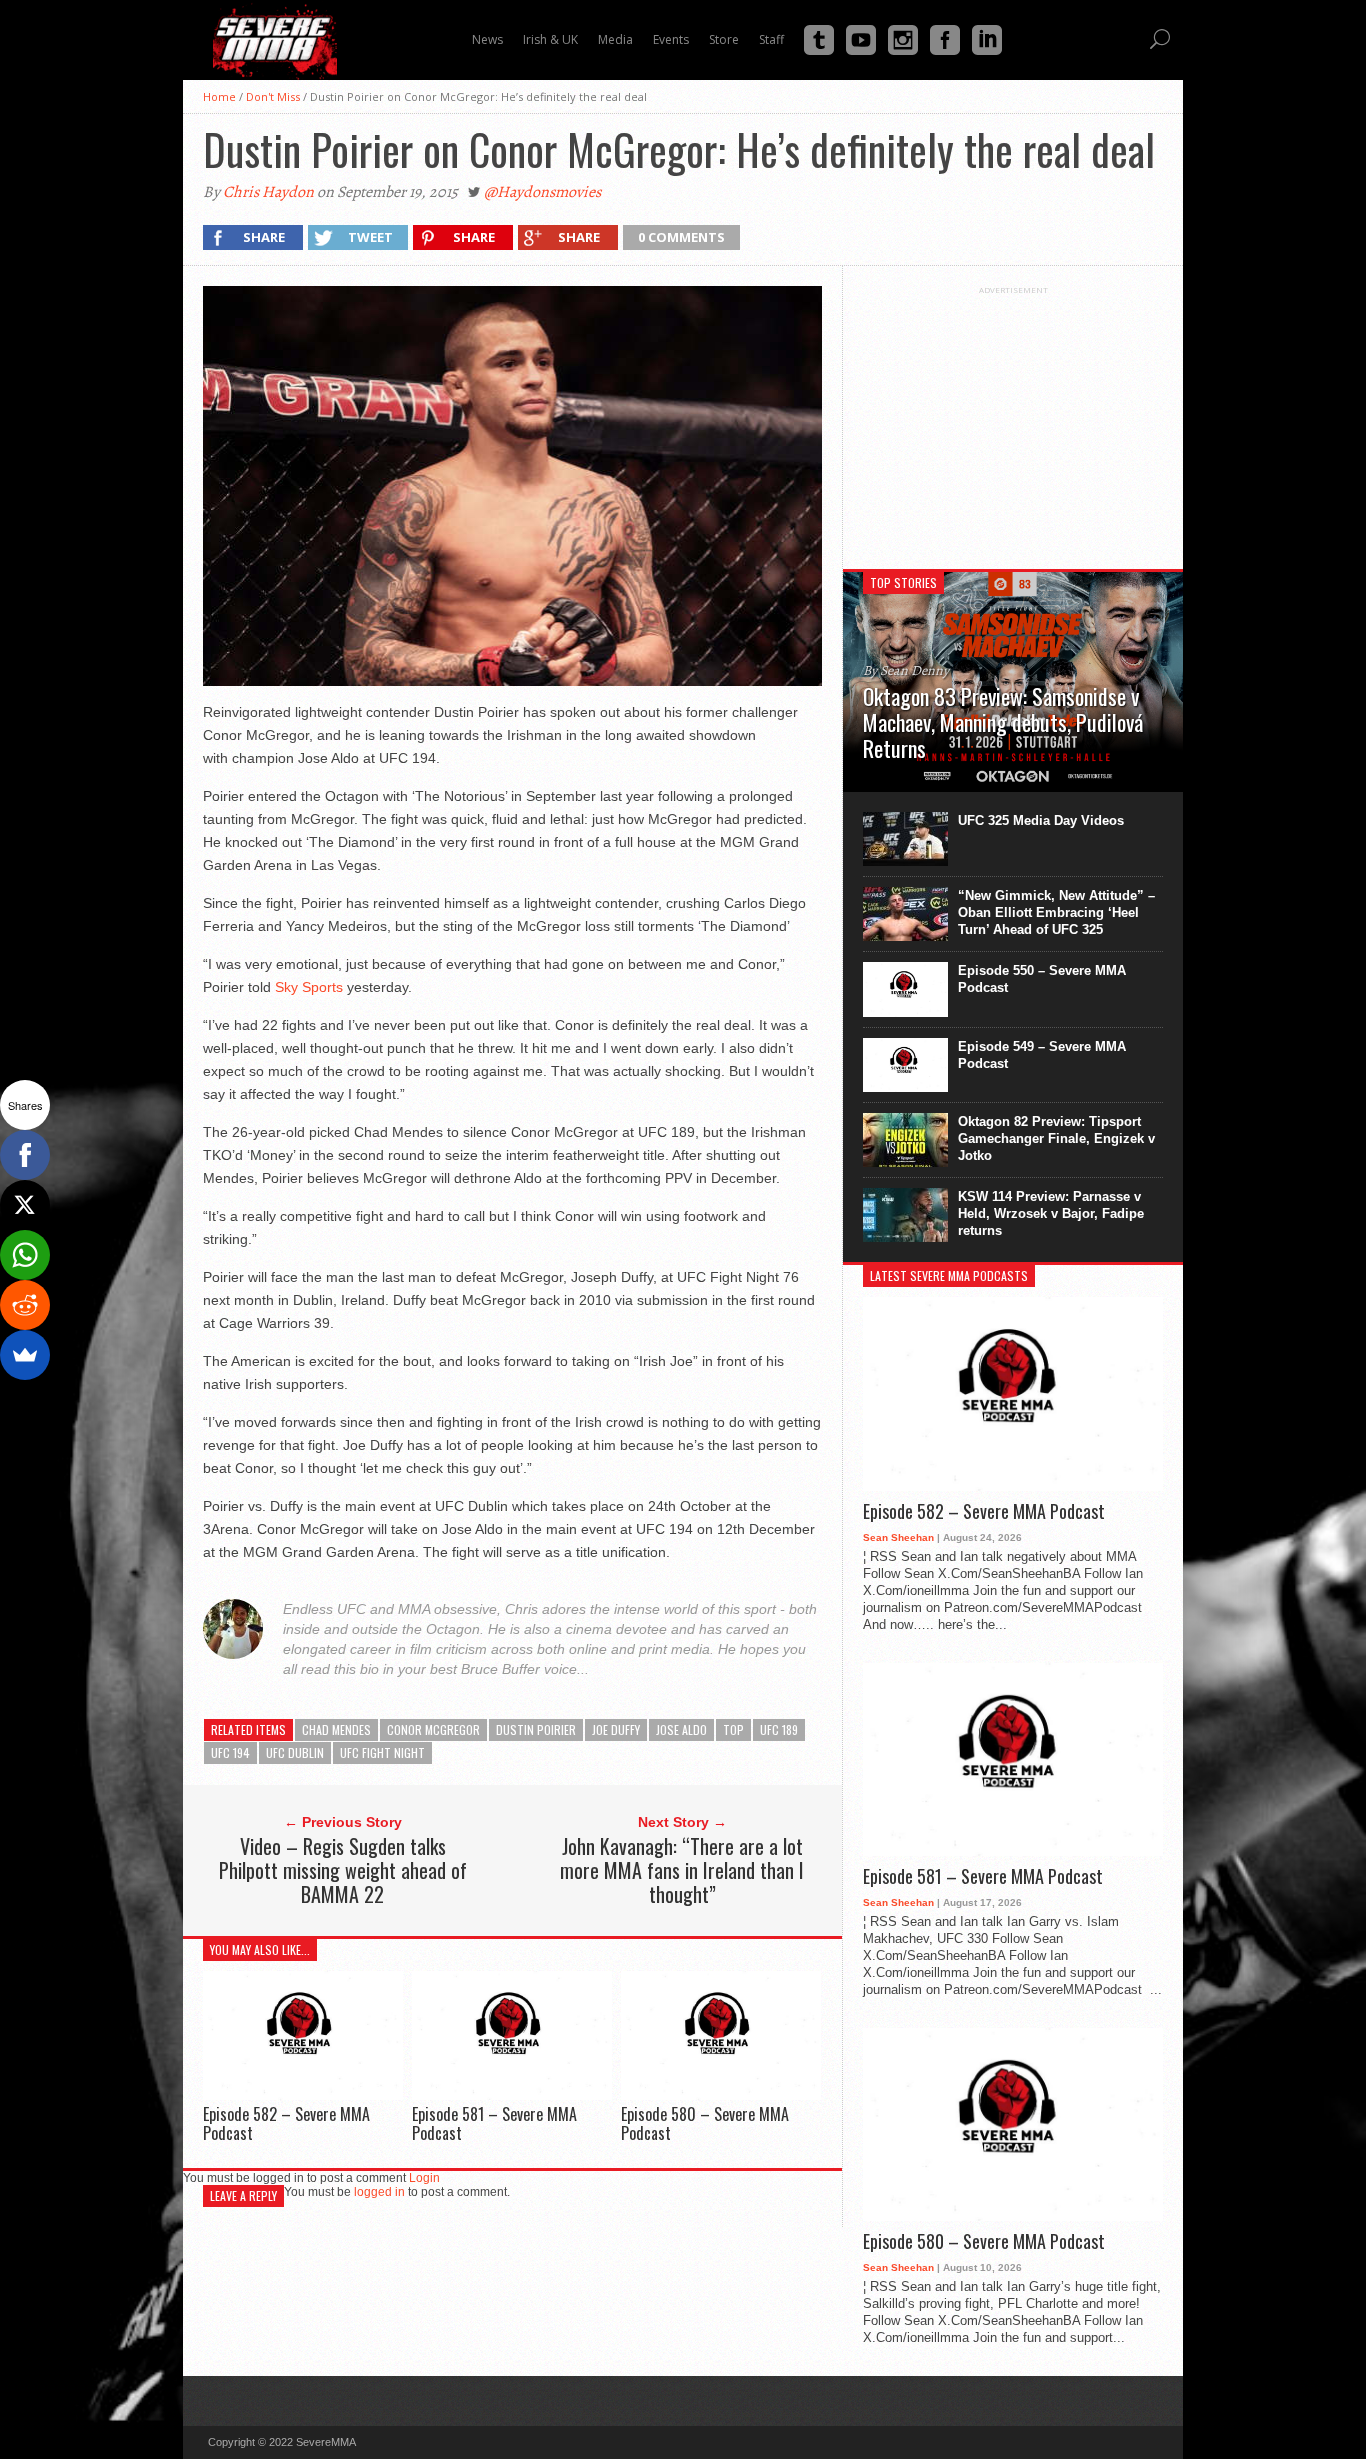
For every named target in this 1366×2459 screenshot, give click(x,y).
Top (733, 1729)
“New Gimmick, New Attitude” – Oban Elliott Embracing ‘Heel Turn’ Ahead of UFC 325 (1056, 912)
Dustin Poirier (536, 1729)
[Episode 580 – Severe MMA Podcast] (721, 2094)
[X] (25, 1205)
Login (424, 2178)
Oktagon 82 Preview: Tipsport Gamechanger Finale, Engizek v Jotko (1056, 1138)
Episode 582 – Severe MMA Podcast (286, 2123)
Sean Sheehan (898, 1537)
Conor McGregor (433, 1729)
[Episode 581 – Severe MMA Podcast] (512, 2094)
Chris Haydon (268, 192)
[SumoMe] (25, 1355)
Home (219, 96)
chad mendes (336, 1729)
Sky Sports (311, 987)
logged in (379, 2192)
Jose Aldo (681, 1729)
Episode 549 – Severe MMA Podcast (1042, 1055)
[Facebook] (25, 1155)
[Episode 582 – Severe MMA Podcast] (303, 2094)
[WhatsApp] (25, 1255)
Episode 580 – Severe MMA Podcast (705, 2123)
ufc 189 (779, 1729)
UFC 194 (230, 1752)
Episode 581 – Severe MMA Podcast (494, 2123)
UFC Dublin (295, 1752)
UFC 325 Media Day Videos (1041, 820)
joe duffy (616, 1729)
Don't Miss (273, 96)
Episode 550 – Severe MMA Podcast (1042, 979)
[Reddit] (25, 1305)
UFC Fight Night (382, 1752)
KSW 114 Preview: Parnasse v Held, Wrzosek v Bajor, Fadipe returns (1051, 1213)
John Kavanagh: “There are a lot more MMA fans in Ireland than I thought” (682, 1870)
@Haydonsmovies (542, 192)
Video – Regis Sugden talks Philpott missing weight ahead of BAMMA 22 (343, 1870)
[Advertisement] (1013, 420)
